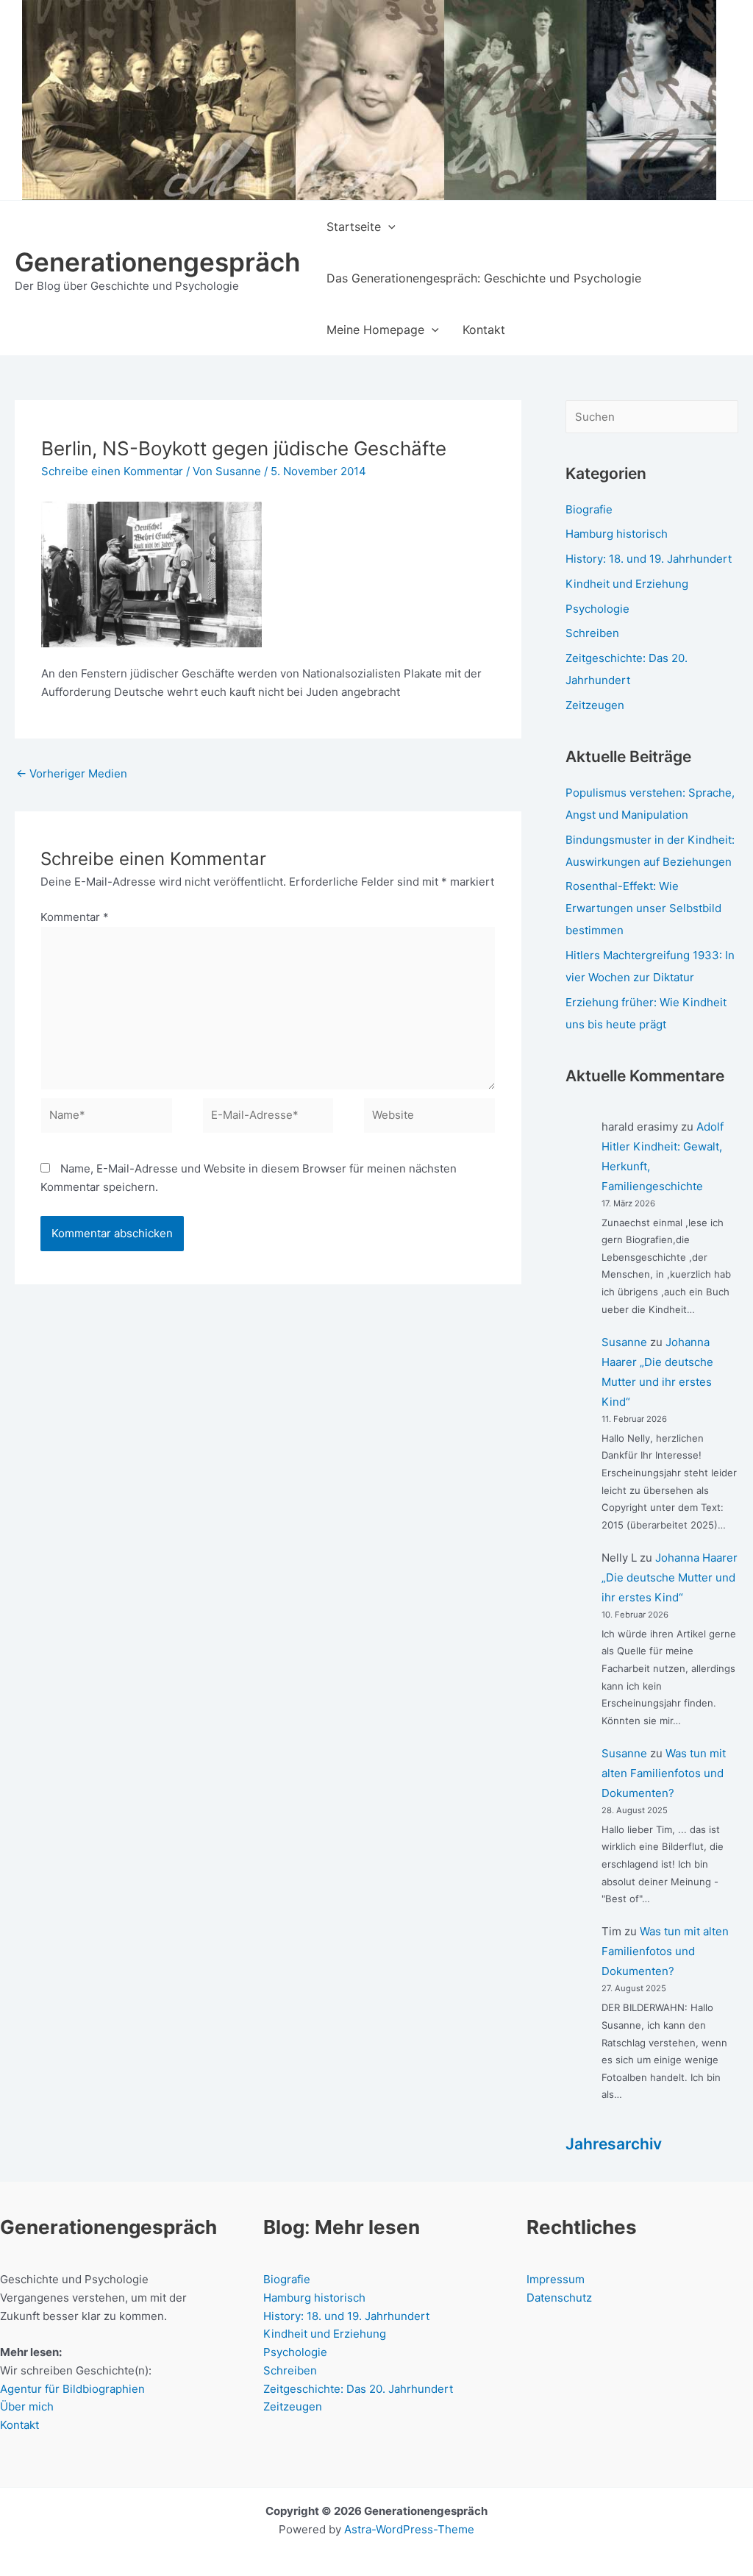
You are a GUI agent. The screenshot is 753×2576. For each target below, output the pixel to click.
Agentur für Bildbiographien (72, 2389)
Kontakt (19, 2425)
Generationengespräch (157, 262)
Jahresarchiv (614, 2144)
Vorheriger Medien (72, 773)
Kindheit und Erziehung (627, 584)
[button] (388, 227)
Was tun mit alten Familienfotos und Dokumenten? (664, 1773)
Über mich (27, 2406)
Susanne (624, 1342)
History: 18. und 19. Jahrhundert (649, 559)
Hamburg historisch (617, 534)
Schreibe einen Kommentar (112, 471)
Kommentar (75, 917)
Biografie (589, 509)
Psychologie (597, 609)
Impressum (556, 2279)
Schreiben (592, 633)
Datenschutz (559, 2298)
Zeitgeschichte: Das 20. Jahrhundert (358, 2389)
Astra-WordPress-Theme (409, 2529)
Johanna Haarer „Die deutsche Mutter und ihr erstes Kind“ (670, 1577)
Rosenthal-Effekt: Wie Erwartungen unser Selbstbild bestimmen (643, 908)
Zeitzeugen (595, 705)
